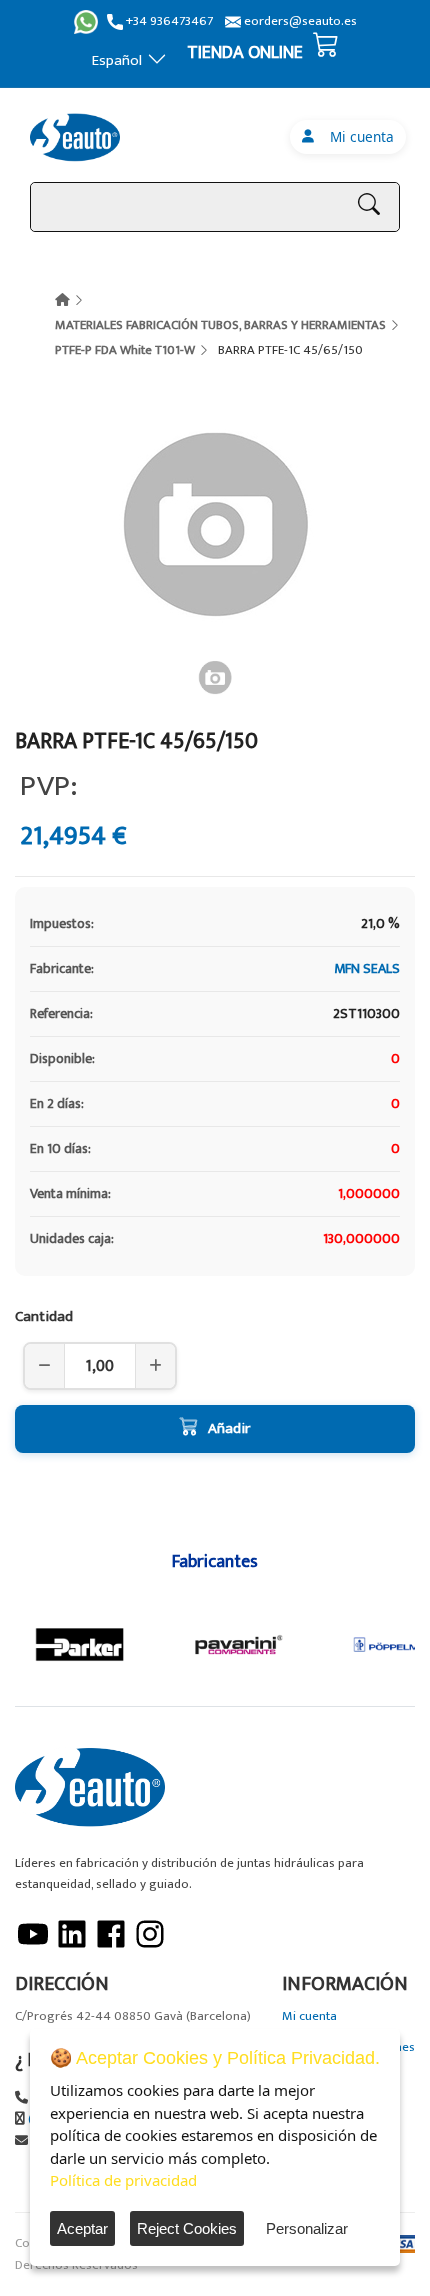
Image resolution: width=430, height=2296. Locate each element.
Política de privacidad (123, 2180)
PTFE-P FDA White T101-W (125, 350)
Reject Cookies (187, 2228)
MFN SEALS (367, 968)
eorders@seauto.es (299, 21)
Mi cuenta (358, 136)
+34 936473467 (168, 21)
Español (117, 60)
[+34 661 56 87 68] (86, 22)
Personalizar (307, 2228)
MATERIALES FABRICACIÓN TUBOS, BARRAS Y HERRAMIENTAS (220, 325)
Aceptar (82, 2228)
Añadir (229, 1428)
